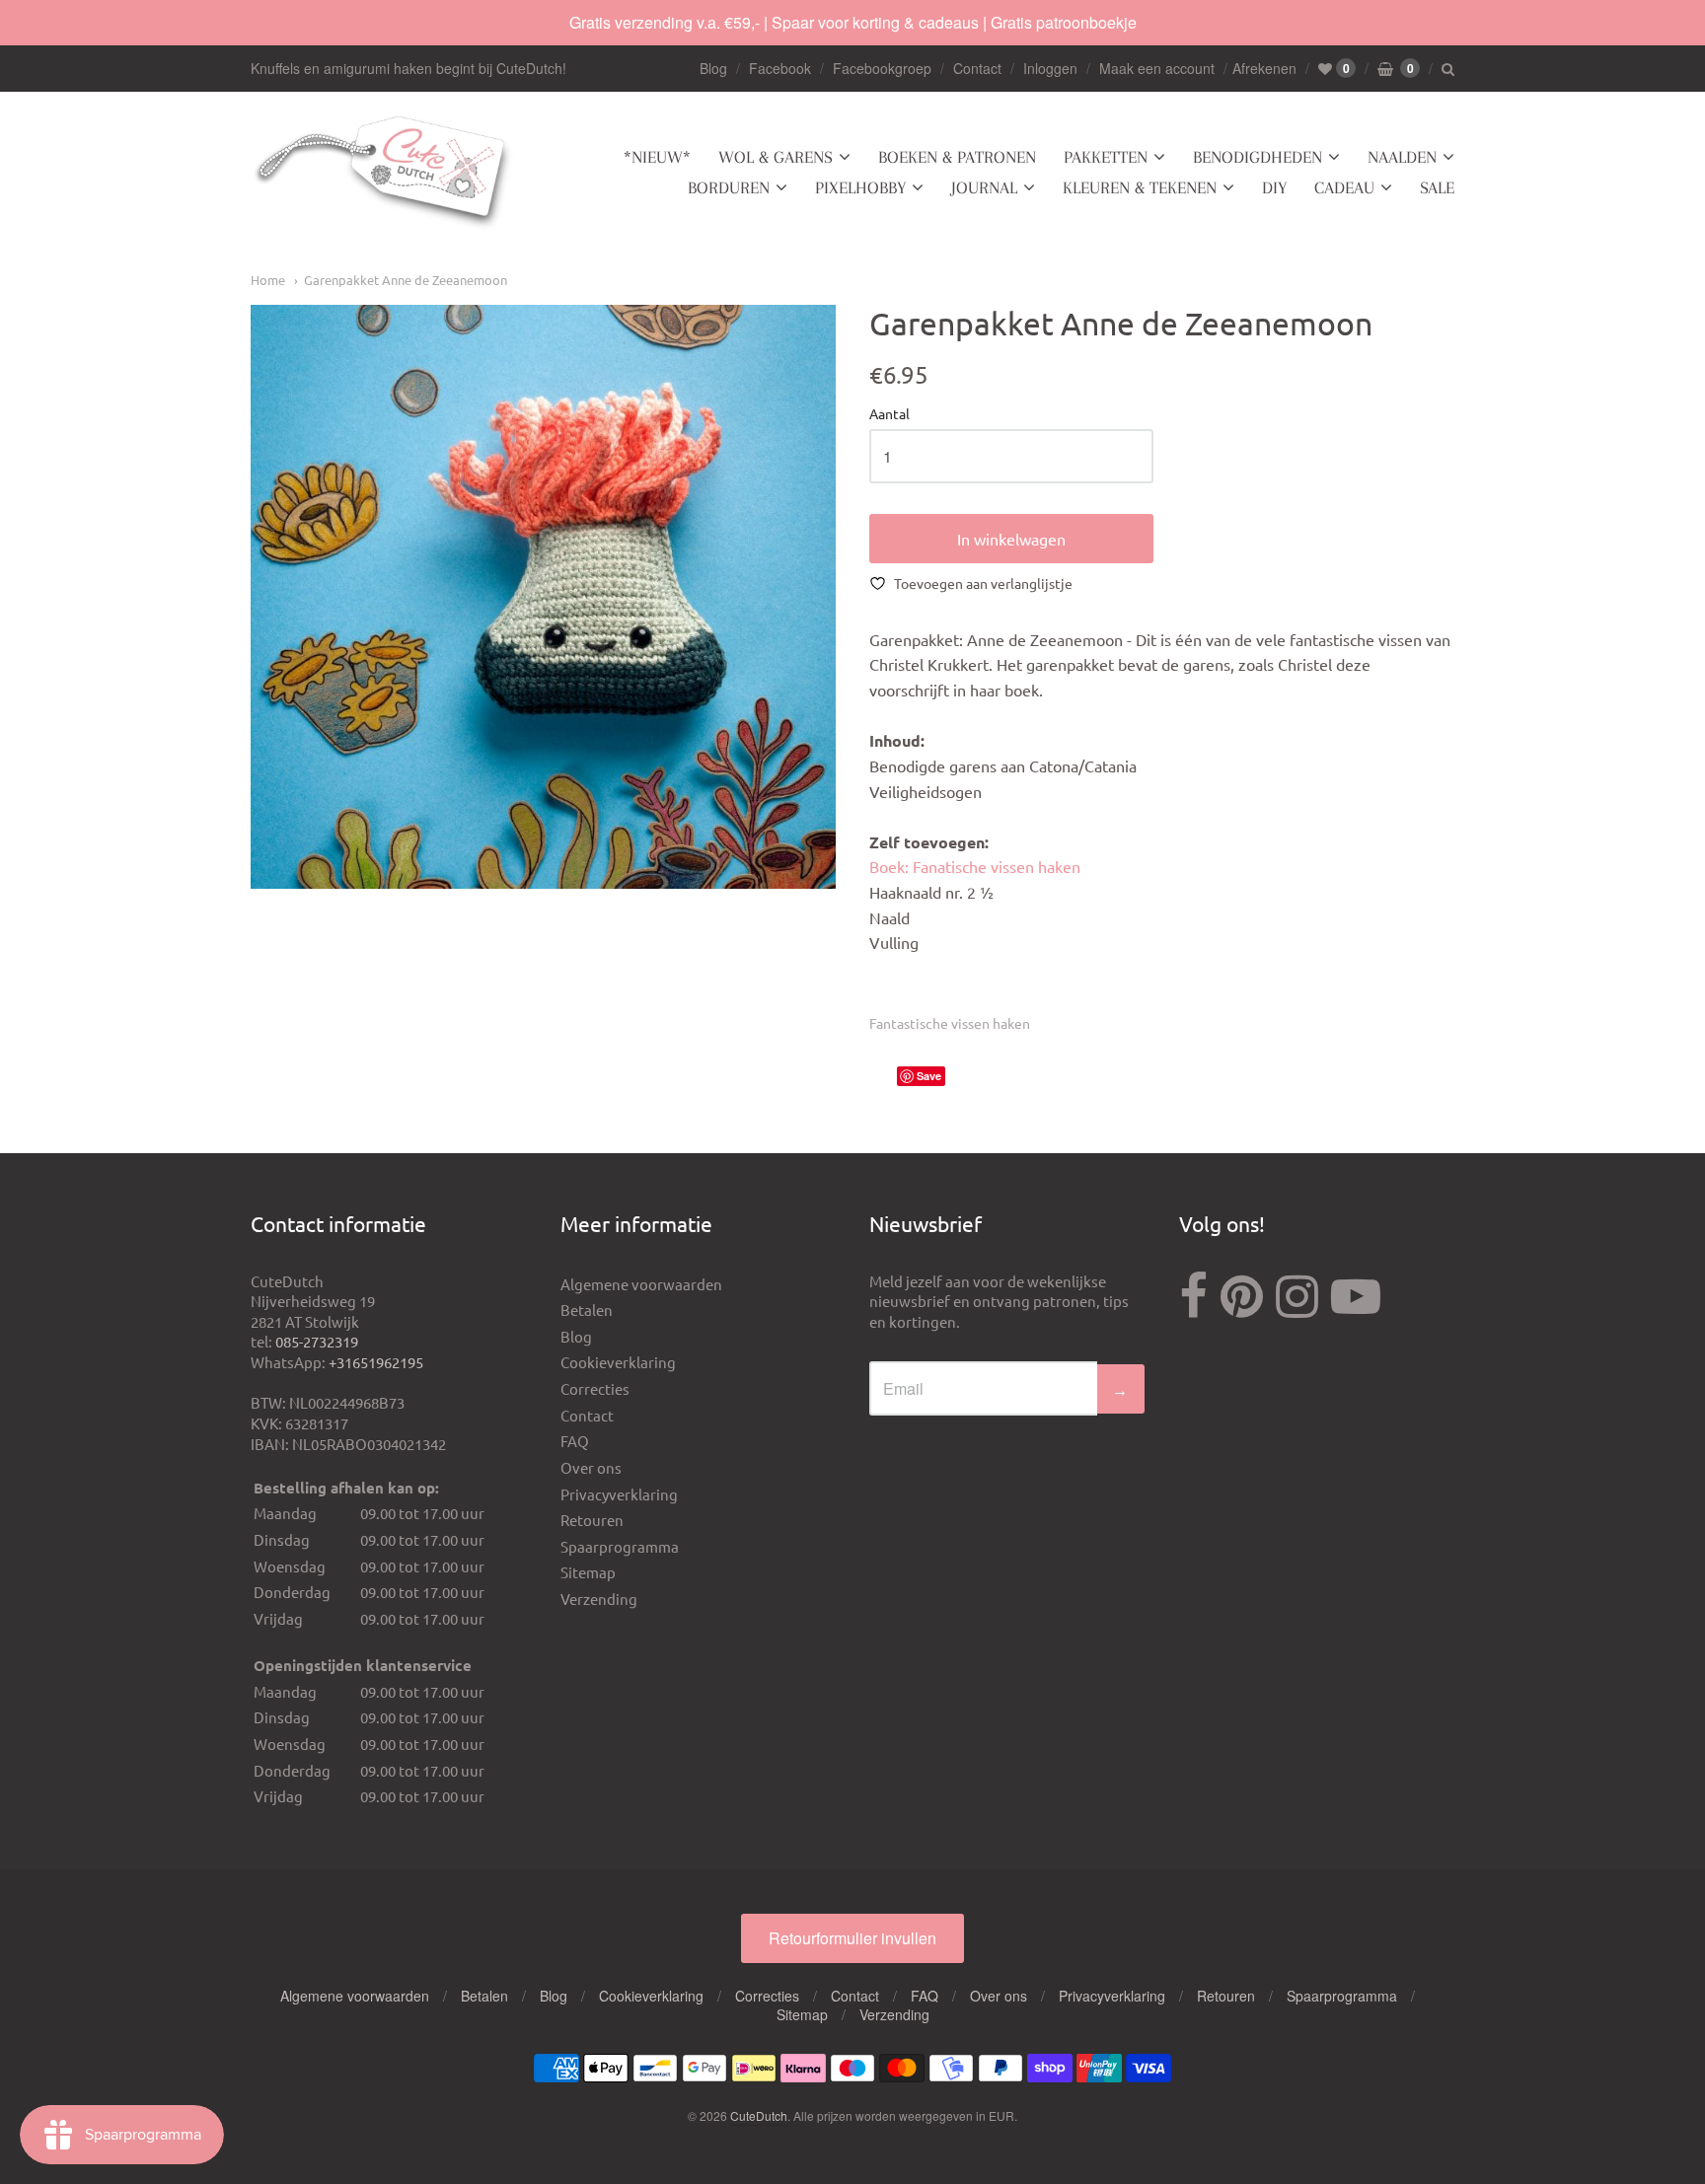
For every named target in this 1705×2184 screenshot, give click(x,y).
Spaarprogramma (620, 1546)
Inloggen (1050, 68)
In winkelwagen (1011, 539)
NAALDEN (1402, 157)
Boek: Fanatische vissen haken (975, 866)
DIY (1274, 187)
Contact (977, 68)
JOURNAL (984, 187)
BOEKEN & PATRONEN (957, 157)
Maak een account (1157, 68)
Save (929, 1076)
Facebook (780, 68)
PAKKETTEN (1106, 157)
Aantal (890, 414)
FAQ (575, 1441)
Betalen (587, 1310)
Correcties (595, 1388)
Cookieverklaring (618, 1362)
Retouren (592, 1520)
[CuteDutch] (384, 173)
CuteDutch (759, 2115)
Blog (713, 68)
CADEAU (1344, 187)
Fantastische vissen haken (950, 1023)
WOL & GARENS (776, 157)
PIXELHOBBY (860, 187)
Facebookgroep (882, 68)
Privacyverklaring (619, 1494)
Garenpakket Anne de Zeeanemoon (406, 280)
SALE (1437, 187)
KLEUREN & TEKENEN (1140, 187)
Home (268, 280)
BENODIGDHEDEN (1258, 157)
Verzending (599, 1599)
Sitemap (588, 1572)
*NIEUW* (657, 157)
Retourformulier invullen (852, 1938)
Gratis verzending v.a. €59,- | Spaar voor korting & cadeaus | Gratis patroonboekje (853, 22)
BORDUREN (729, 187)
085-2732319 (317, 1341)
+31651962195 (376, 1362)
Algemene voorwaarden (641, 1284)
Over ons (591, 1467)
